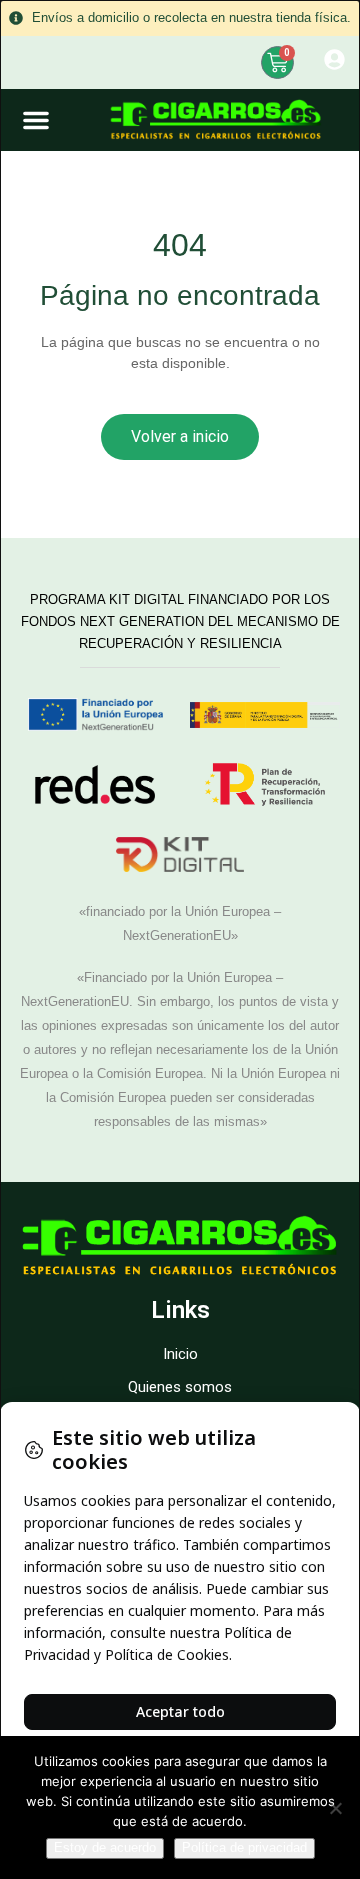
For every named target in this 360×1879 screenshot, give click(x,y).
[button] (36, 120)
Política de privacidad (244, 1847)
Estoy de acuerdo (105, 1847)
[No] (335, 1808)
